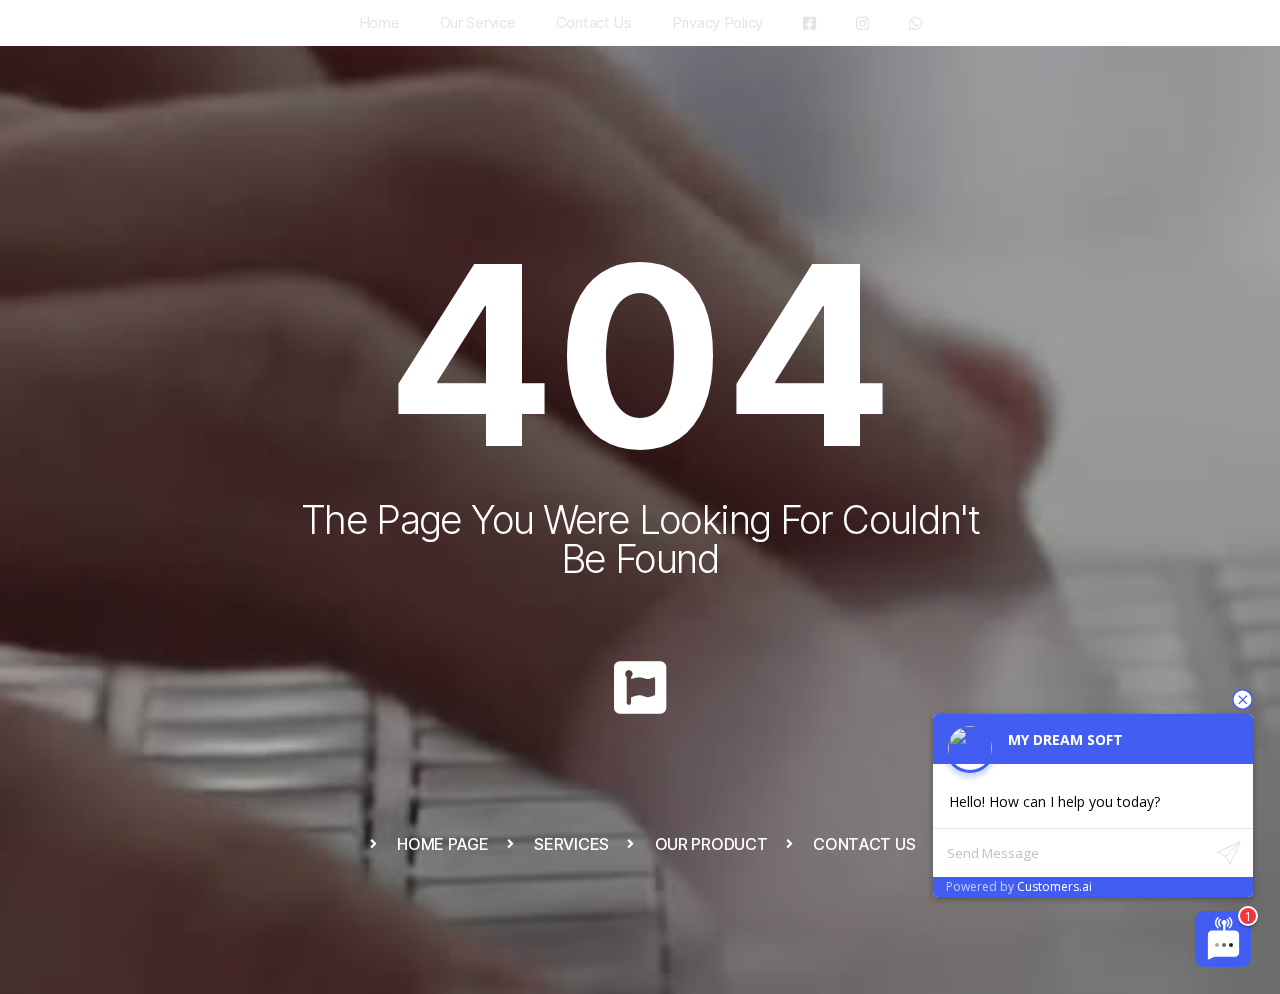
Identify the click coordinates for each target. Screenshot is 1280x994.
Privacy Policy (717, 22)
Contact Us (594, 22)
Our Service (478, 22)
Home (379, 22)
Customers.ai (1054, 886)
